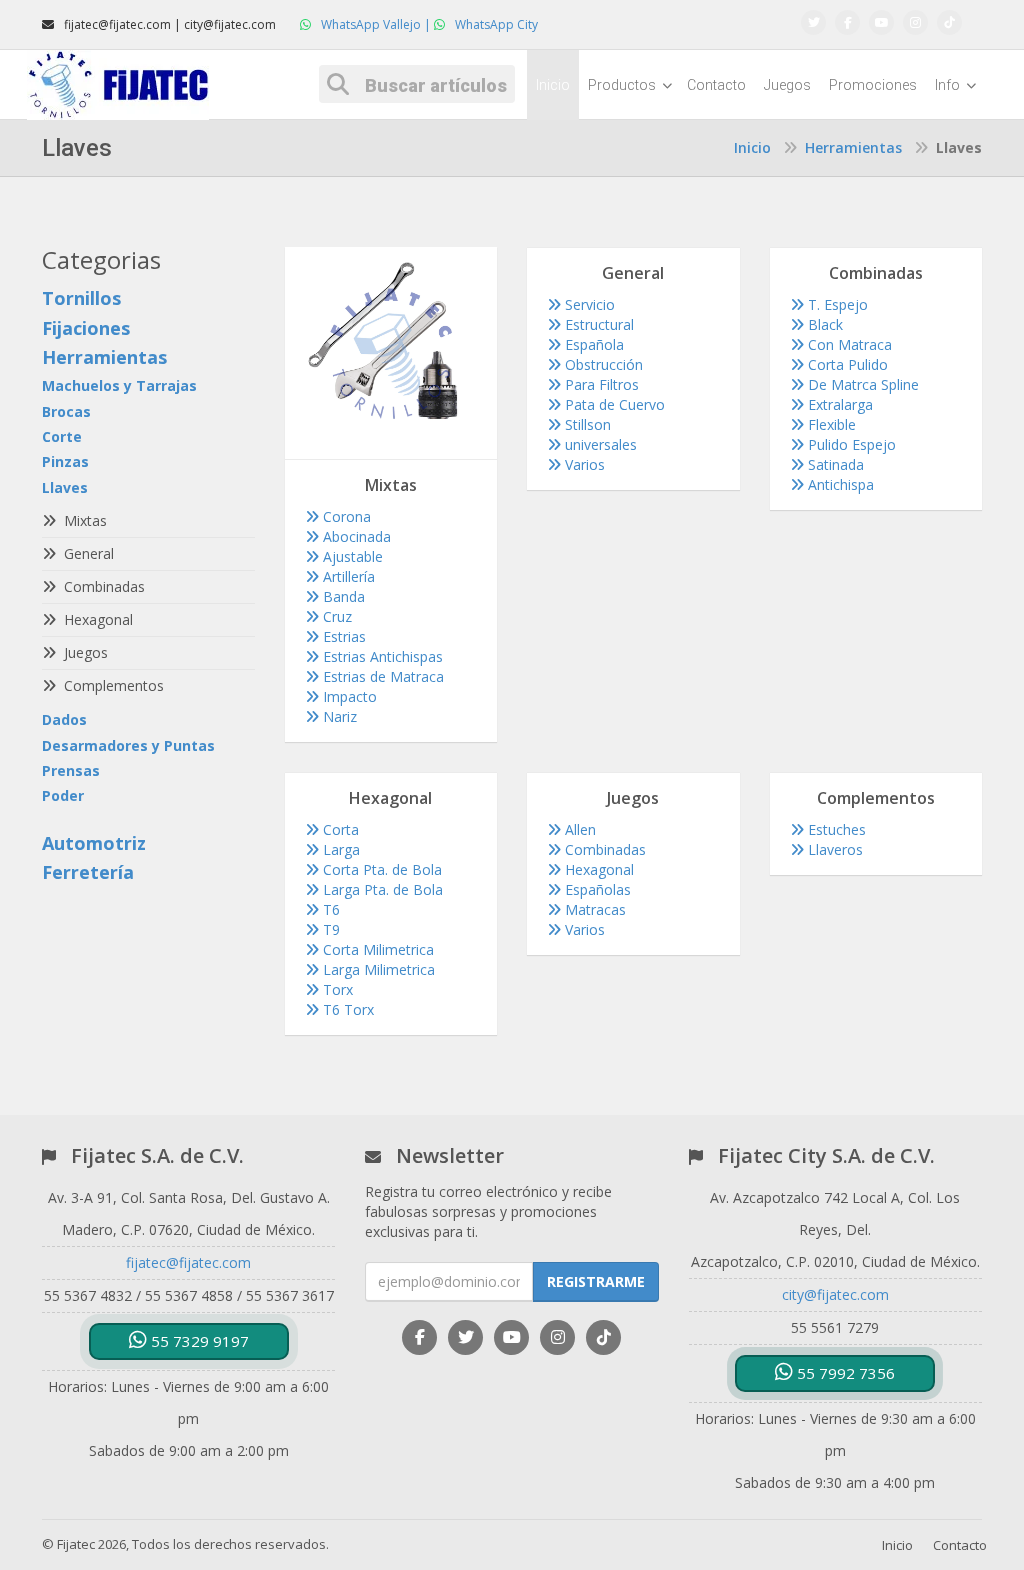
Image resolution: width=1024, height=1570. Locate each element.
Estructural (597, 324)
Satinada (834, 464)
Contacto (716, 85)
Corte (62, 436)
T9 (329, 929)
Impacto (348, 696)
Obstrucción (602, 364)
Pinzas (65, 461)
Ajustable (351, 556)
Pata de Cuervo (613, 404)
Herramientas (853, 147)
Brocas (66, 411)
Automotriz (94, 843)
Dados (64, 719)
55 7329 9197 (198, 1341)
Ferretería (88, 872)
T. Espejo (836, 304)
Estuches (835, 829)
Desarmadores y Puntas (128, 745)
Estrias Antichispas (381, 656)
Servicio (588, 304)
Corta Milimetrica (376, 949)
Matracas (593, 909)
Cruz (335, 616)
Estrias (342, 636)
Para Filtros (600, 384)
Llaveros (833, 849)
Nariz (338, 716)
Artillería (347, 576)
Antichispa (839, 484)
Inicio (553, 85)
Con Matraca (848, 344)
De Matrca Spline (861, 384)
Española (592, 344)
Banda (342, 596)
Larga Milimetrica (377, 969)
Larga (339, 849)
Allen (578, 829)
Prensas (71, 770)
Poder (63, 795)
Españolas (596, 889)
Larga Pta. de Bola (381, 889)
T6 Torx (346, 1009)
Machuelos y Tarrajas (119, 385)
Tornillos (81, 298)
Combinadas (603, 849)
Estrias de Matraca (381, 676)
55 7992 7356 (844, 1373)
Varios (583, 464)
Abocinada (355, 536)
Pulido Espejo (850, 444)
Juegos (787, 85)
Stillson (586, 424)
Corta (339, 829)
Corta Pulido (846, 364)
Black (823, 324)
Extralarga (838, 404)
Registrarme (596, 1281)
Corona (345, 516)
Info (949, 85)
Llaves (65, 487)
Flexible (830, 424)
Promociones (873, 85)
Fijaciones (86, 328)
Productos (623, 85)
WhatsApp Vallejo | (376, 24)
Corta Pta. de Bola (380, 869)
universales (599, 444)
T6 (329, 909)
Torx (336, 989)
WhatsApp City (495, 24)
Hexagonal (597, 869)
